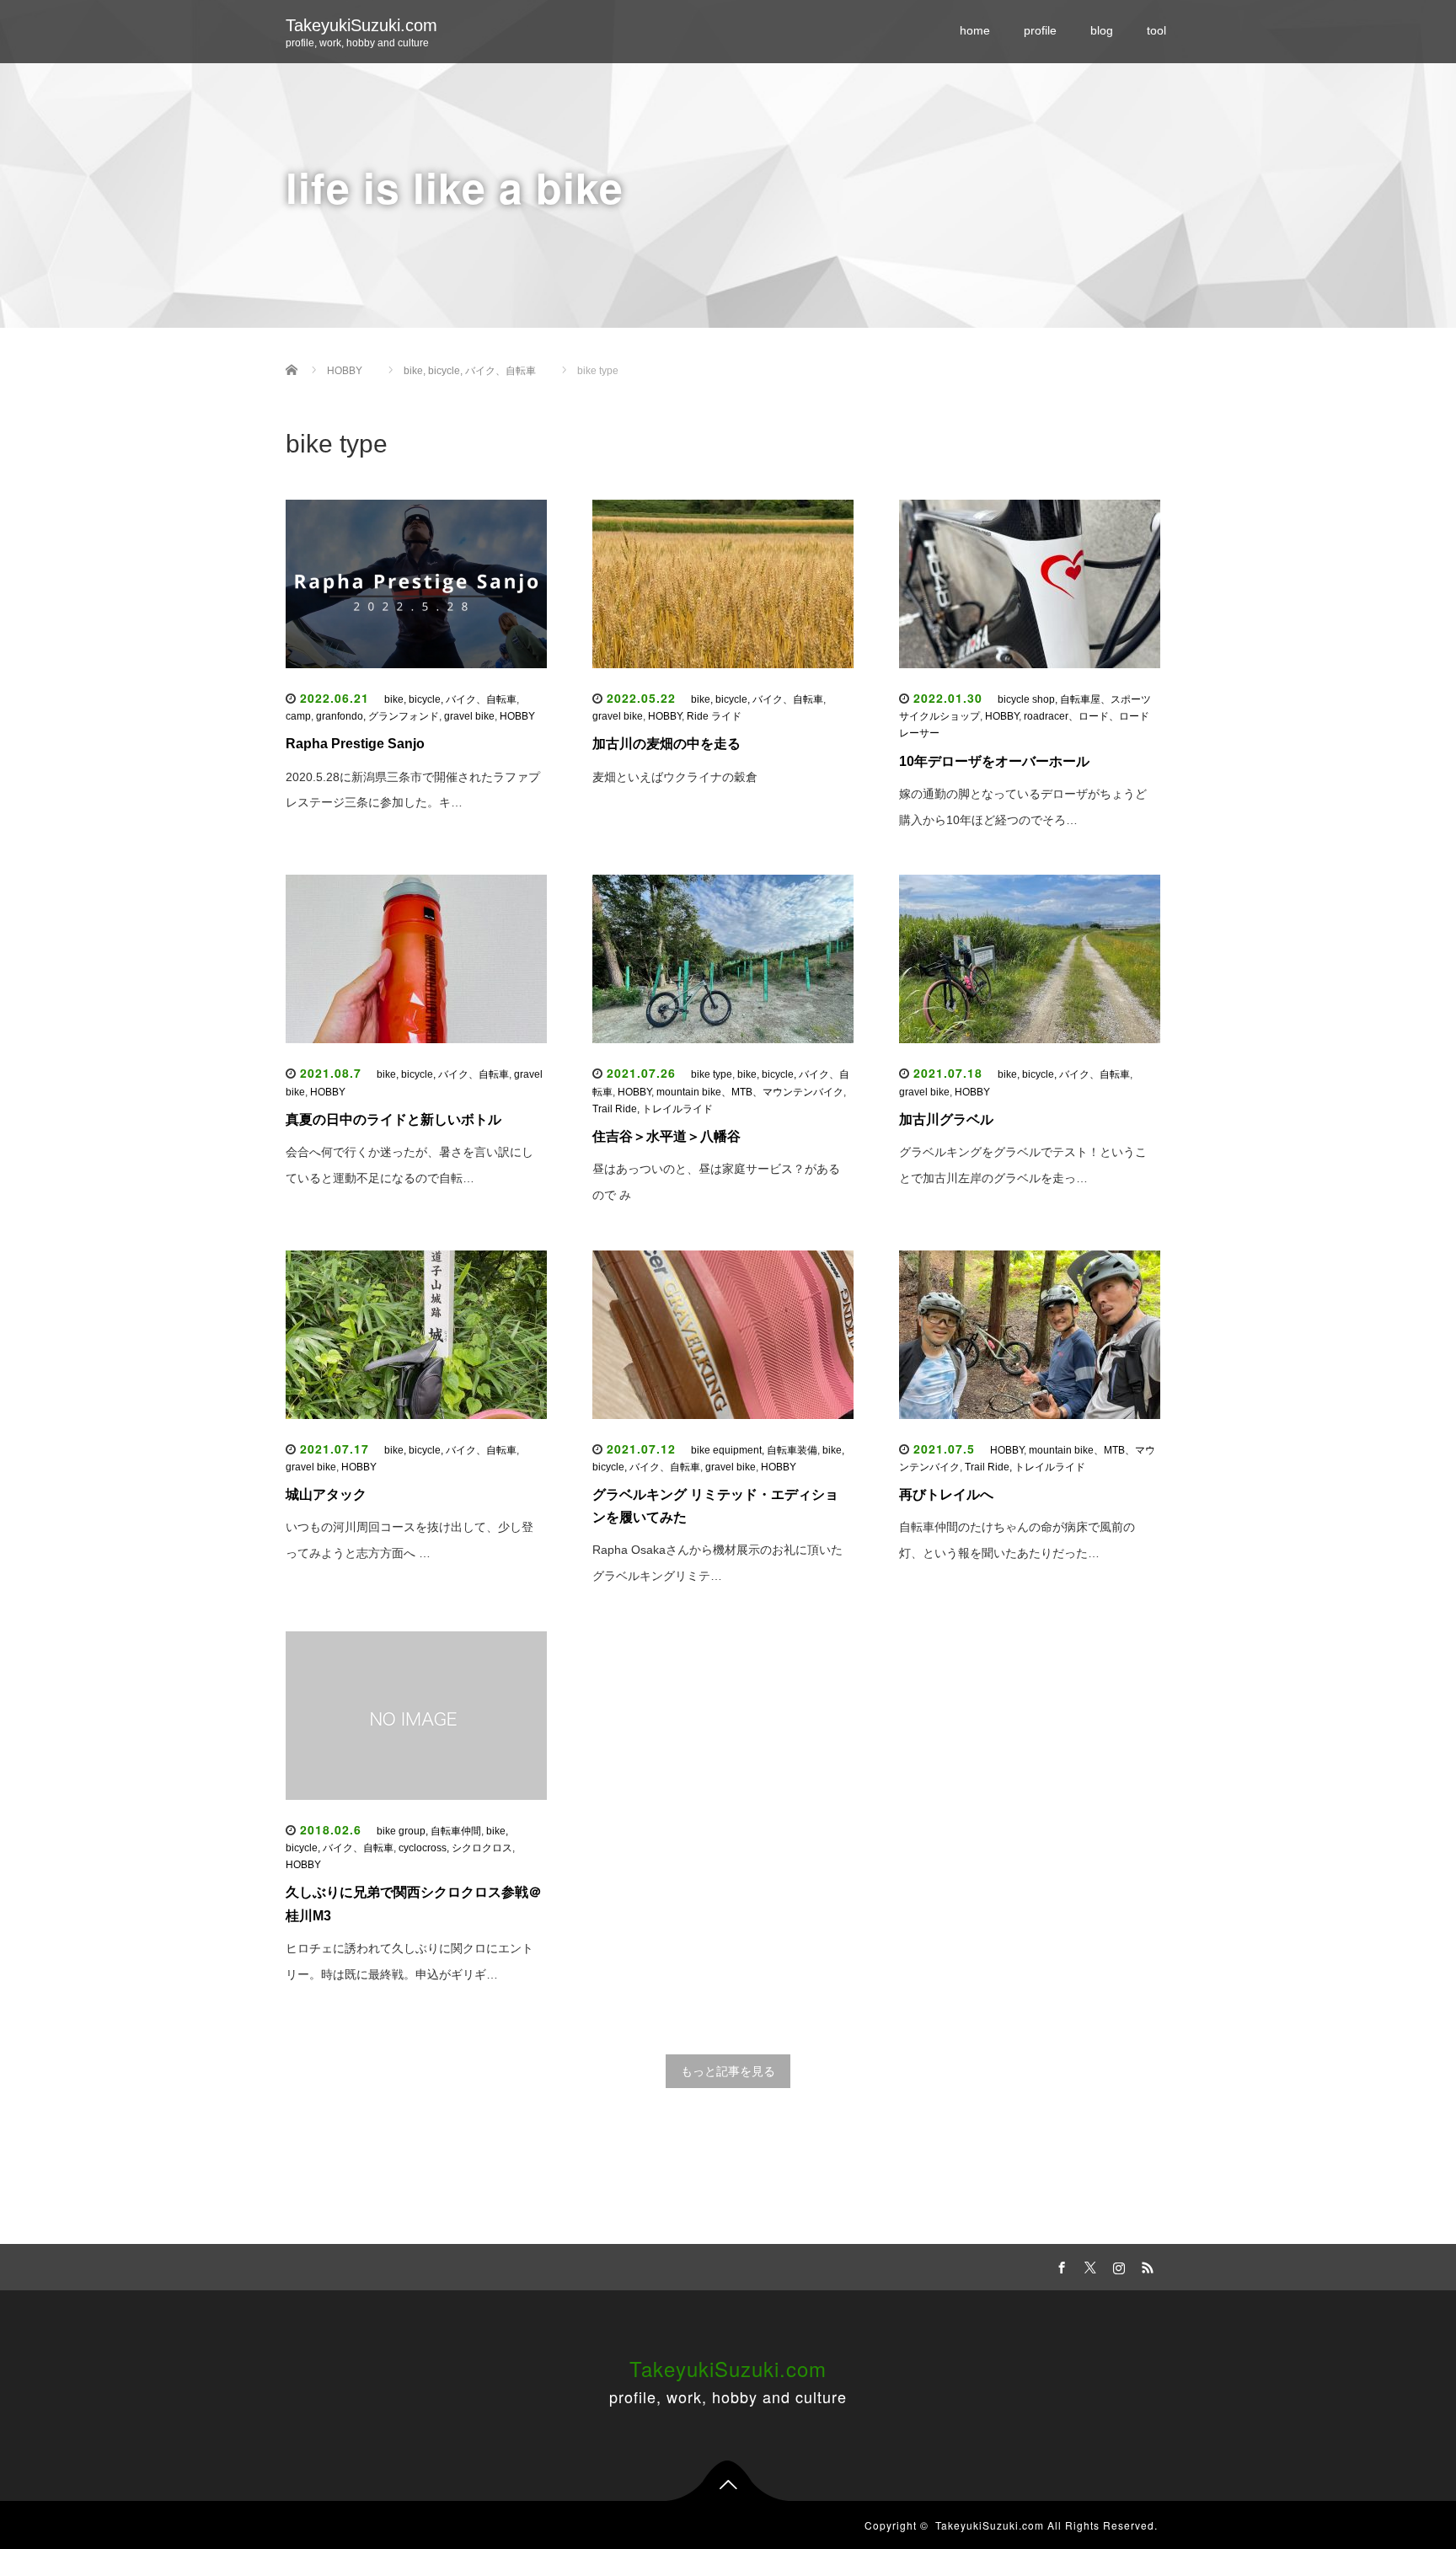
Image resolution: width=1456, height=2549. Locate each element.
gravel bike (469, 716)
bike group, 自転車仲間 (429, 1831)
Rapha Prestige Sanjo (355, 744)
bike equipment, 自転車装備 (754, 1450)
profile (1040, 30)
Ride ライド (719, 716)
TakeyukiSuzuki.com (361, 25)
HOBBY (517, 716)
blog (1102, 30)
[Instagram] (1116, 2265)
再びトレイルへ (946, 1494)
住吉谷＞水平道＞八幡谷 (666, 1136)
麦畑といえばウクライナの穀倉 (675, 777)
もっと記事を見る (728, 2071)
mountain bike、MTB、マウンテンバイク (750, 1092)
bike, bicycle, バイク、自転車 (450, 699)
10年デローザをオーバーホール (994, 761)
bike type (712, 1074)
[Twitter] (1088, 2265)
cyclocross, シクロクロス (455, 1848)
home (975, 30)
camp (298, 716)
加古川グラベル (946, 1119)
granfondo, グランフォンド (377, 716)
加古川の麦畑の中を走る (666, 744)
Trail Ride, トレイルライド (653, 1109)
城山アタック (326, 1494)
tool (1156, 30)
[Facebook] (1059, 2265)
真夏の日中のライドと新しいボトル (393, 1119)
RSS (1145, 2265)
